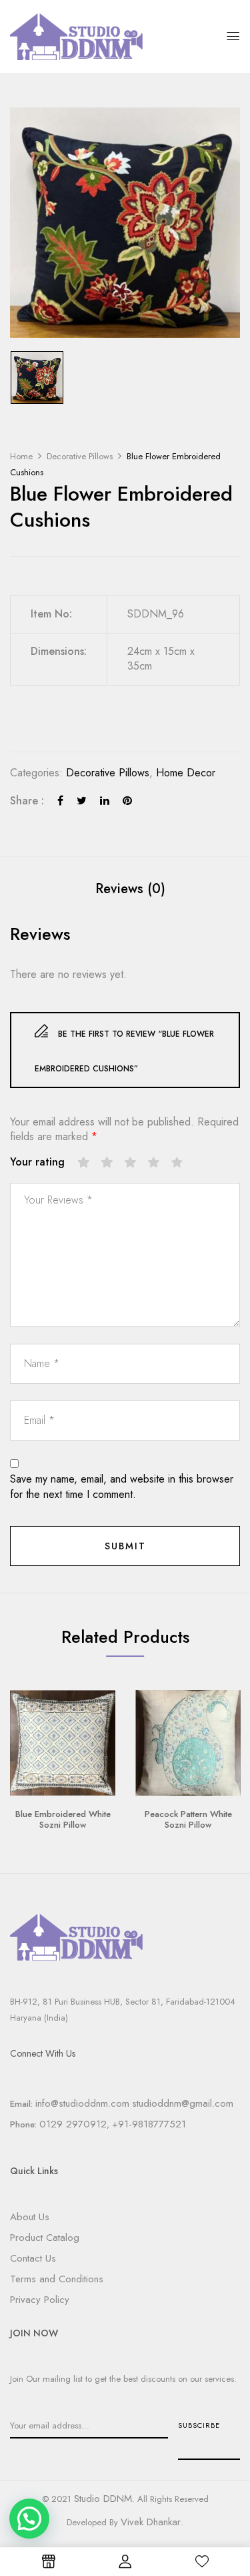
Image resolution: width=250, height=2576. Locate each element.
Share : (27, 801)
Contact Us (33, 2258)
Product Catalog (45, 2238)
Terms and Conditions (57, 2279)
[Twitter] (82, 801)
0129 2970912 (73, 2124)
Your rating (37, 1162)
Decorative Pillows (80, 456)
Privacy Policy (40, 2300)
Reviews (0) (130, 889)
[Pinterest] (127, 801)
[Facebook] (60, 801)
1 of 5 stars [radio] (84, 1163)
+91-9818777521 (149, 2124)
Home (21, 456)
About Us (30, 2217)
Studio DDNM (103, 2499)
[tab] (130, 889)
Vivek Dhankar (151, 2522)
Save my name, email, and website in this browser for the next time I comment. (122, 1487)
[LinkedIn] (105, 801)
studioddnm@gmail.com (183, 2103)
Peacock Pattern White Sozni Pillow (188, 1819)
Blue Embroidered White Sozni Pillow (63, 1819)
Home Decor (186, 773)
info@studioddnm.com (82, 2103)
